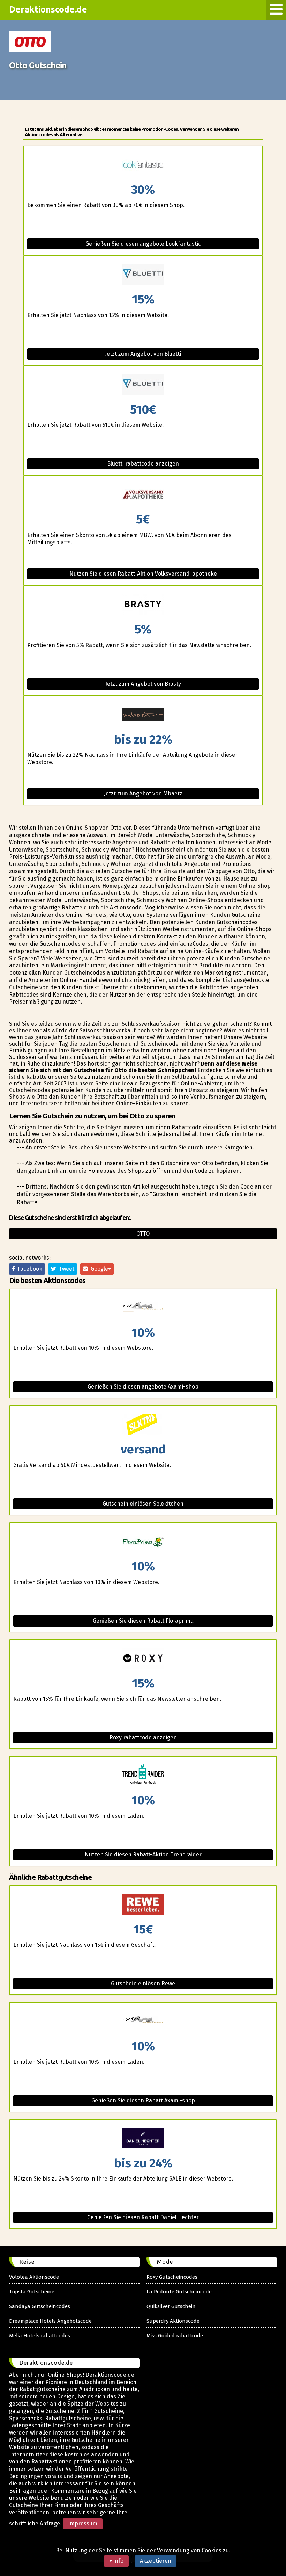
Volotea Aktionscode (34, 2277)
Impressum (83, 2524)
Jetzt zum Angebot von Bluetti (143, 354)
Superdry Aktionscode (173, 2321)
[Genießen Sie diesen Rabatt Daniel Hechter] (143, 2139)
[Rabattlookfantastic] (143, 165)
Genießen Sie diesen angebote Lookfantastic (143, 244)
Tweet (65, 1269)
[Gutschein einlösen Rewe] (143, 1905)
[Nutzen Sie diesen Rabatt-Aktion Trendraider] (143, 1775)
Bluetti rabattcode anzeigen (143, 464)
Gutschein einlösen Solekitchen (143, 1504)
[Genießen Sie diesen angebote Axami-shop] (143, 1308)
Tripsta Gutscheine (32, 2292)
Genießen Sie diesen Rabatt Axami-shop (143, 2101)
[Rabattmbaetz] (143, 715)
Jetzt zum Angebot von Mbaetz (143, 794)
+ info (116, 2561)
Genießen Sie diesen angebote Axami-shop (143, 1387)
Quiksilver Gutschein (171, 2306)
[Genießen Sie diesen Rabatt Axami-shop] (143, 2021)
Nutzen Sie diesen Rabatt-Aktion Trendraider (143, 1855)
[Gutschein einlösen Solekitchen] (143, 1425)
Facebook (29, 1269)
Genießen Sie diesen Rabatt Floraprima (143, 1621)
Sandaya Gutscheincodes (40, 2306)
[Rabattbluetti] (143, 275)
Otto (143, 1234)
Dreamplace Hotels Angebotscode (50, 2321)
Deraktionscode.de (48, 9)
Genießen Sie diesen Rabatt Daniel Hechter (143, 2217)
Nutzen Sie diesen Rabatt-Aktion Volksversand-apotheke (143, 574)
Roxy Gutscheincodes (172, 2277)
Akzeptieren (156, 2561)
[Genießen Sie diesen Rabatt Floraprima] (143, 1542)
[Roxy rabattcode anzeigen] (143, 1659)
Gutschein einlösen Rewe (143, 1983)
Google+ (99, 1269)
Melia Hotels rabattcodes (40, 2336)
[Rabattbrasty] (143, 605)
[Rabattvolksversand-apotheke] (143, 495)
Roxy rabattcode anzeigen (143, 1737)
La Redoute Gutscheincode (179, 2292)
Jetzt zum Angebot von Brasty (143, 684)
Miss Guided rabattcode (175, 2336)
